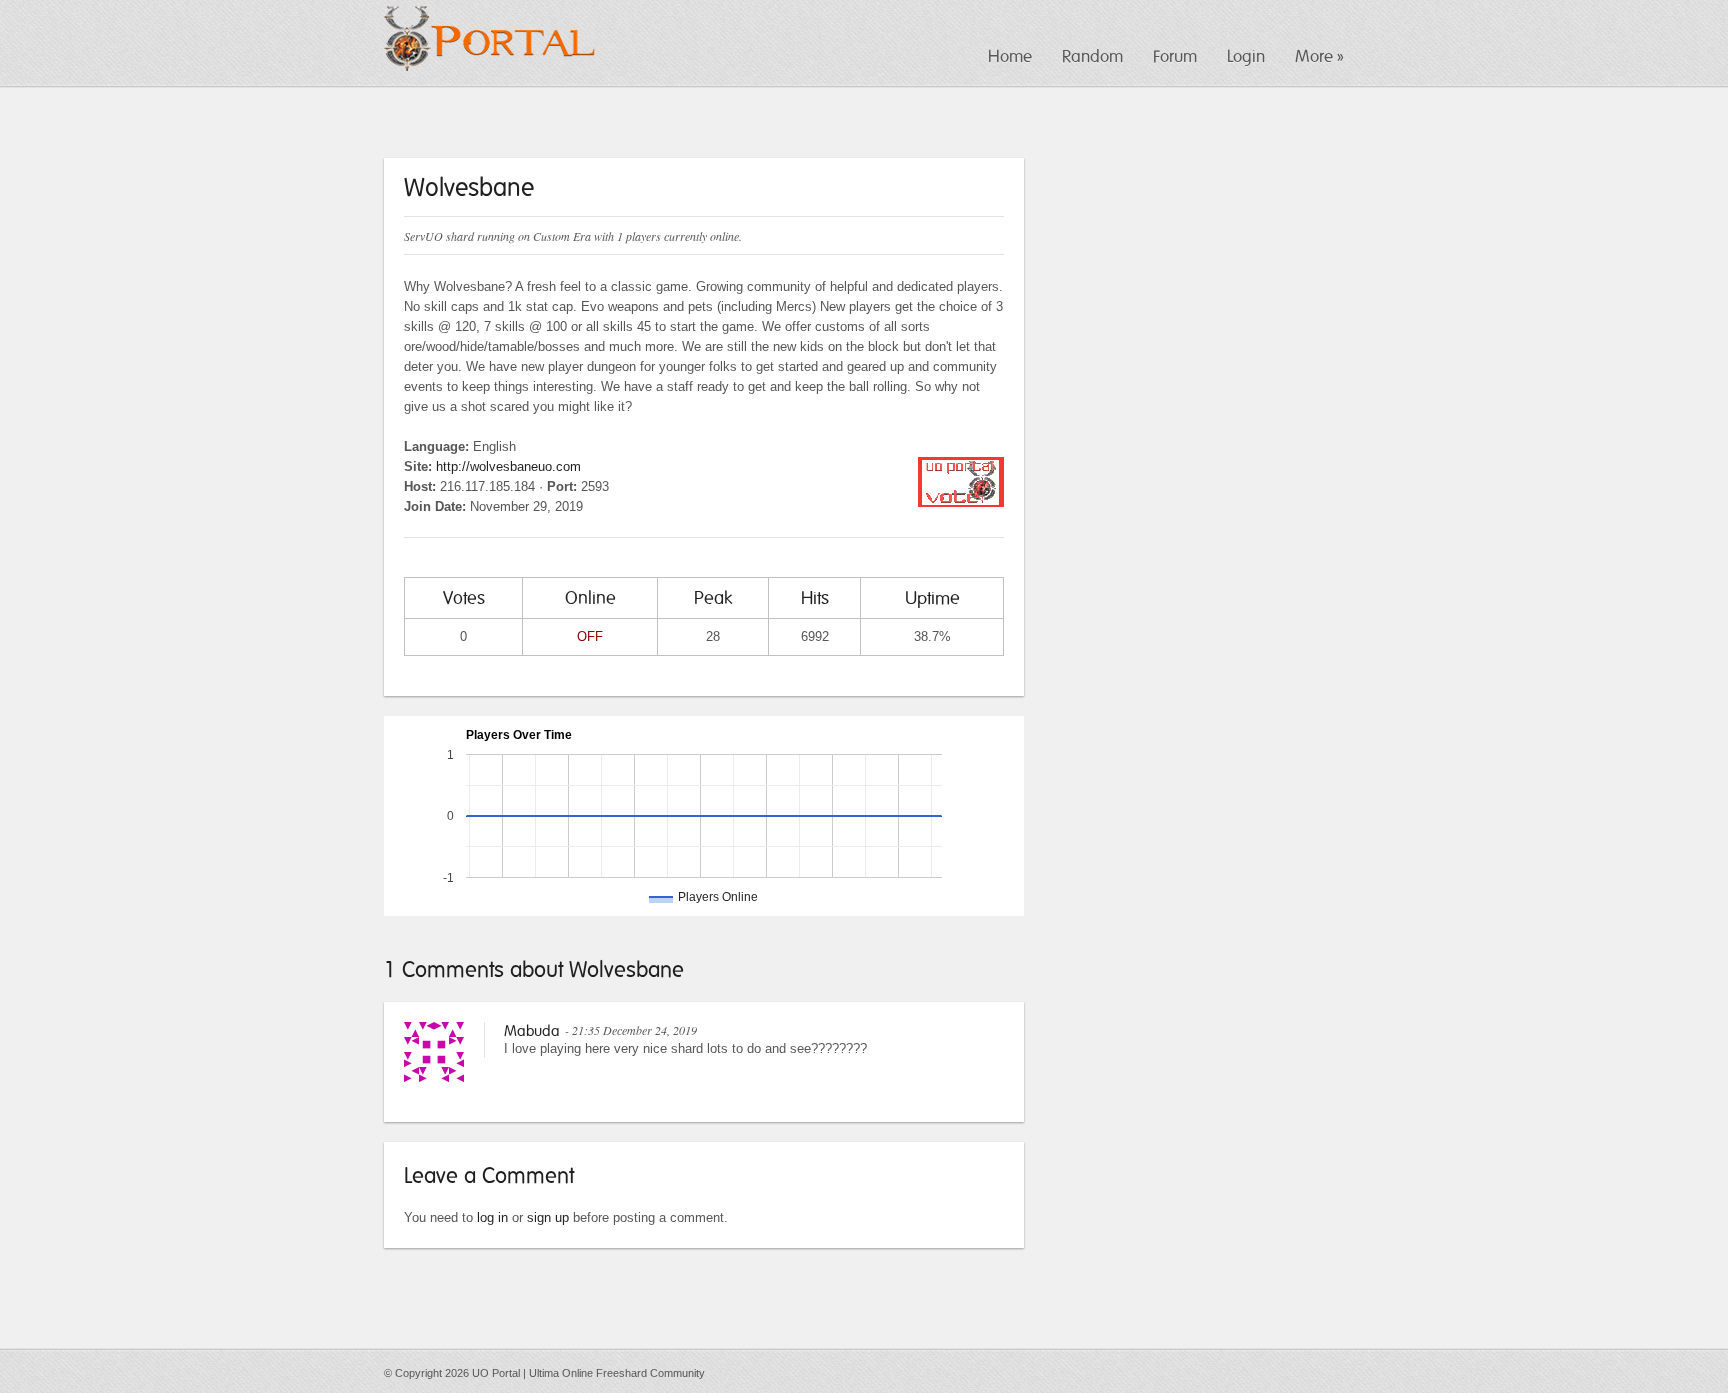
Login (1246, 56)
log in (492, 1217)
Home (1010, 56)
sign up (548, 1217)
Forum (1175, 56)
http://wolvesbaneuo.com (508, 466)
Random (1092, 56)
